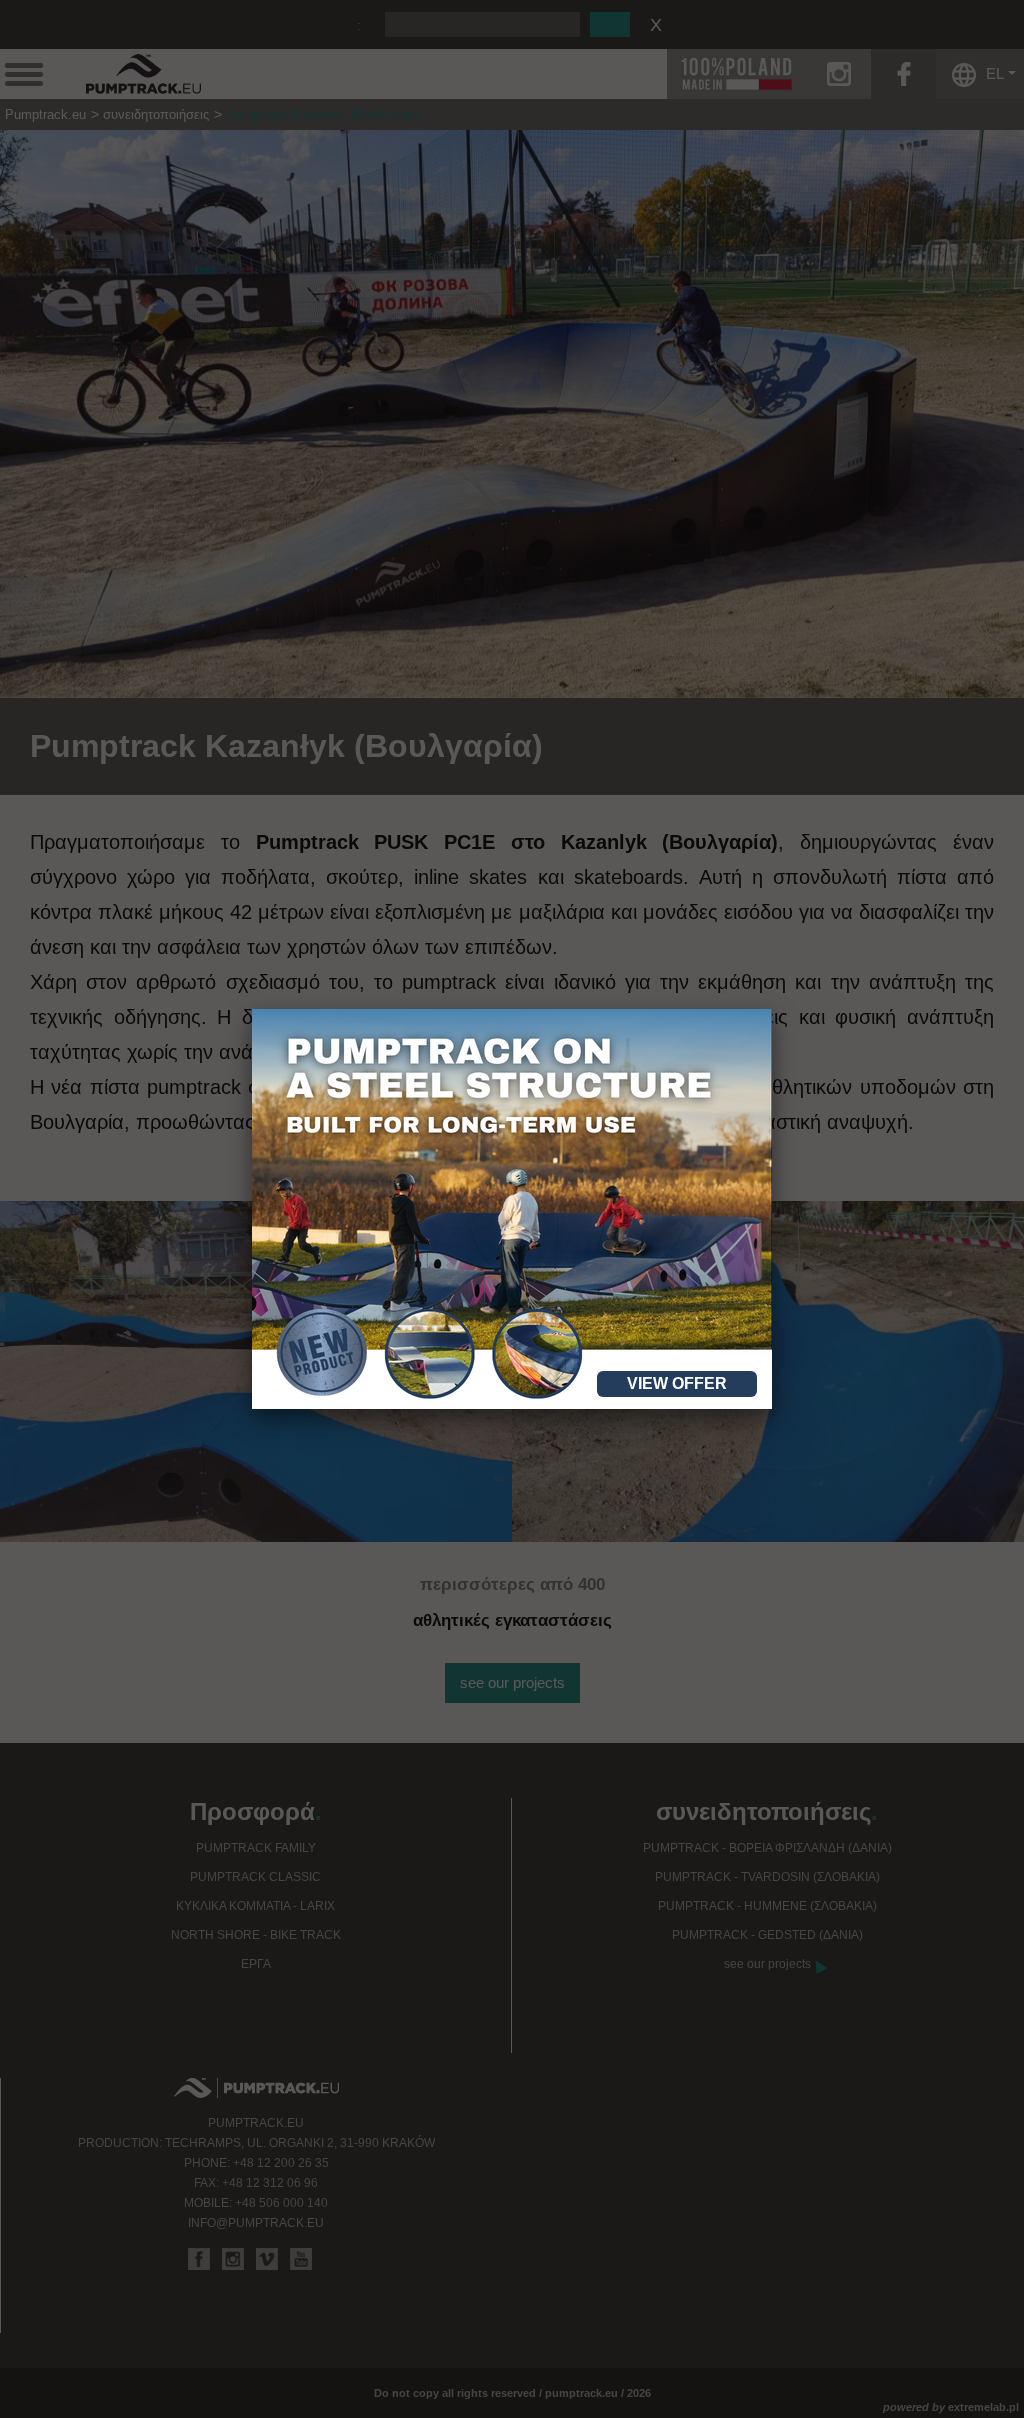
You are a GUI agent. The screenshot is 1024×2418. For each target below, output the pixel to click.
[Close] (772, 1009)
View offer (677, 1383)
